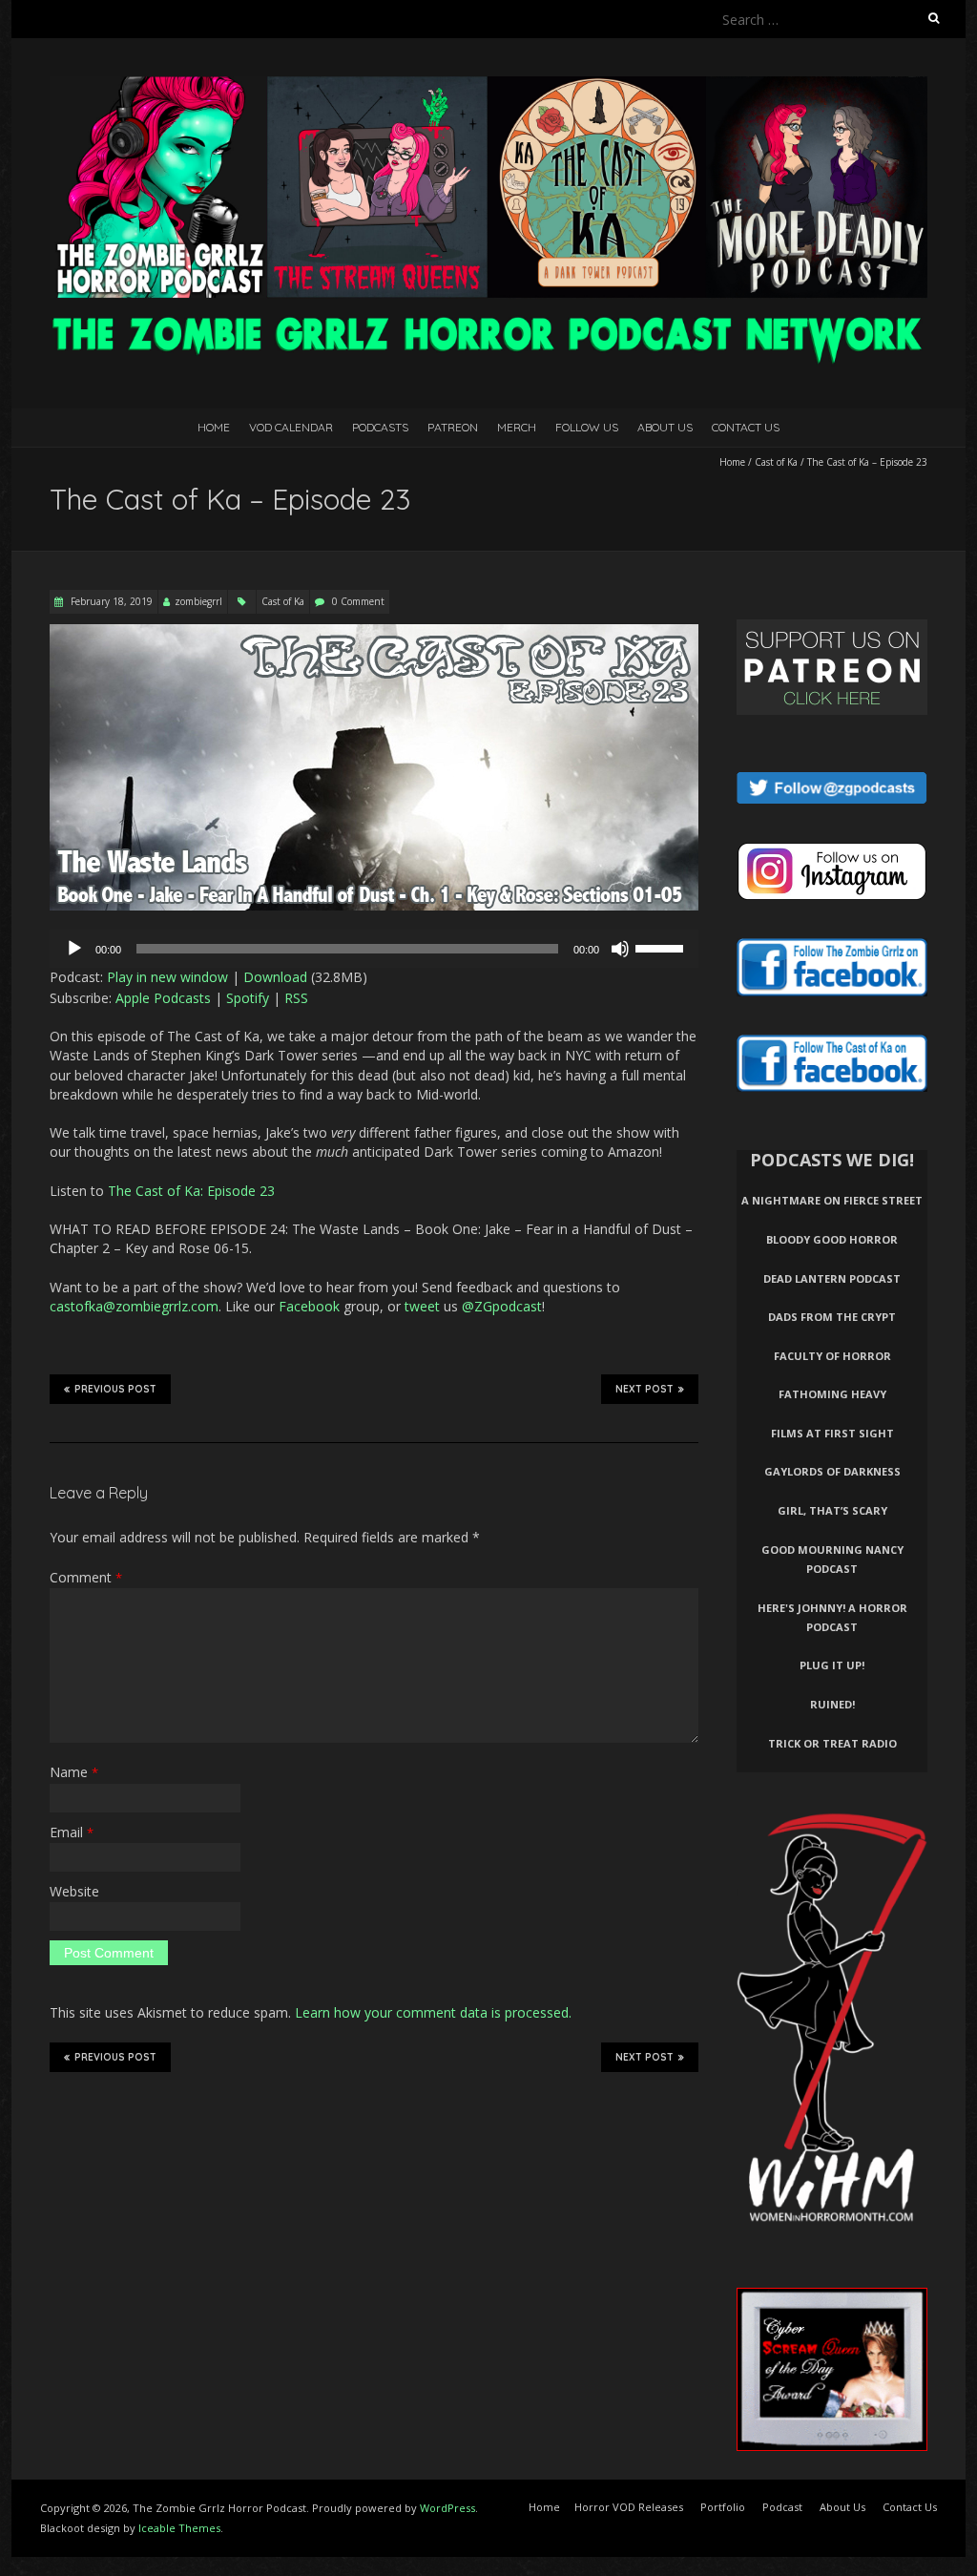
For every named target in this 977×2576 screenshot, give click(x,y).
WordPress (447, 2508)
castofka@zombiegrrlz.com (134, 1306)
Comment (86, 1577)
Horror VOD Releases (629, 2507)
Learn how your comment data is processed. (433, 2012)
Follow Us (587, 427)
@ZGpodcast (502, 1306)
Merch (517, 427)
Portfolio (723, 2507)
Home (214, 427)
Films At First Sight (832, 1433)
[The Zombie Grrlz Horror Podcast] (488, 85)
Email (72, 1832)
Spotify (248, 998)
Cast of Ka (776, 462)
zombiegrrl (198, 601)
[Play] (74, 949)
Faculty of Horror (832, 1356)
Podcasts (380, 427)
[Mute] (620, 949)
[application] (374, 949)
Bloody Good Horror (832, 1239)
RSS (296, 998)
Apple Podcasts (163, 998)
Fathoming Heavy (832, 1394)
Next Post (644, 1389)
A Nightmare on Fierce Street (832, 1200)
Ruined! (832, 1704)
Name (74, 1772)
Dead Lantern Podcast (832, 1278)
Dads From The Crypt (832, 1317)
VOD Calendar (291, 427)
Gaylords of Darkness (832, 1471)
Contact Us (746, 427)
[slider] (662, 947)
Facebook (309, 1306)
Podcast (782, 2507)
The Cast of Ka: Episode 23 (191, 1191)
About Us (665, 427)
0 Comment (358, 601)
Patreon (453, 427)
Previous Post (115, 1389)
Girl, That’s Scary (832, 1510)
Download (275, 977)
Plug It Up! (832, 1665)
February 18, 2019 (110, 601)
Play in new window (167, 977)
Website (74, 1891)
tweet (422, 1306)
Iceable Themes (179, 2528)
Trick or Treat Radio (832, 1743)
